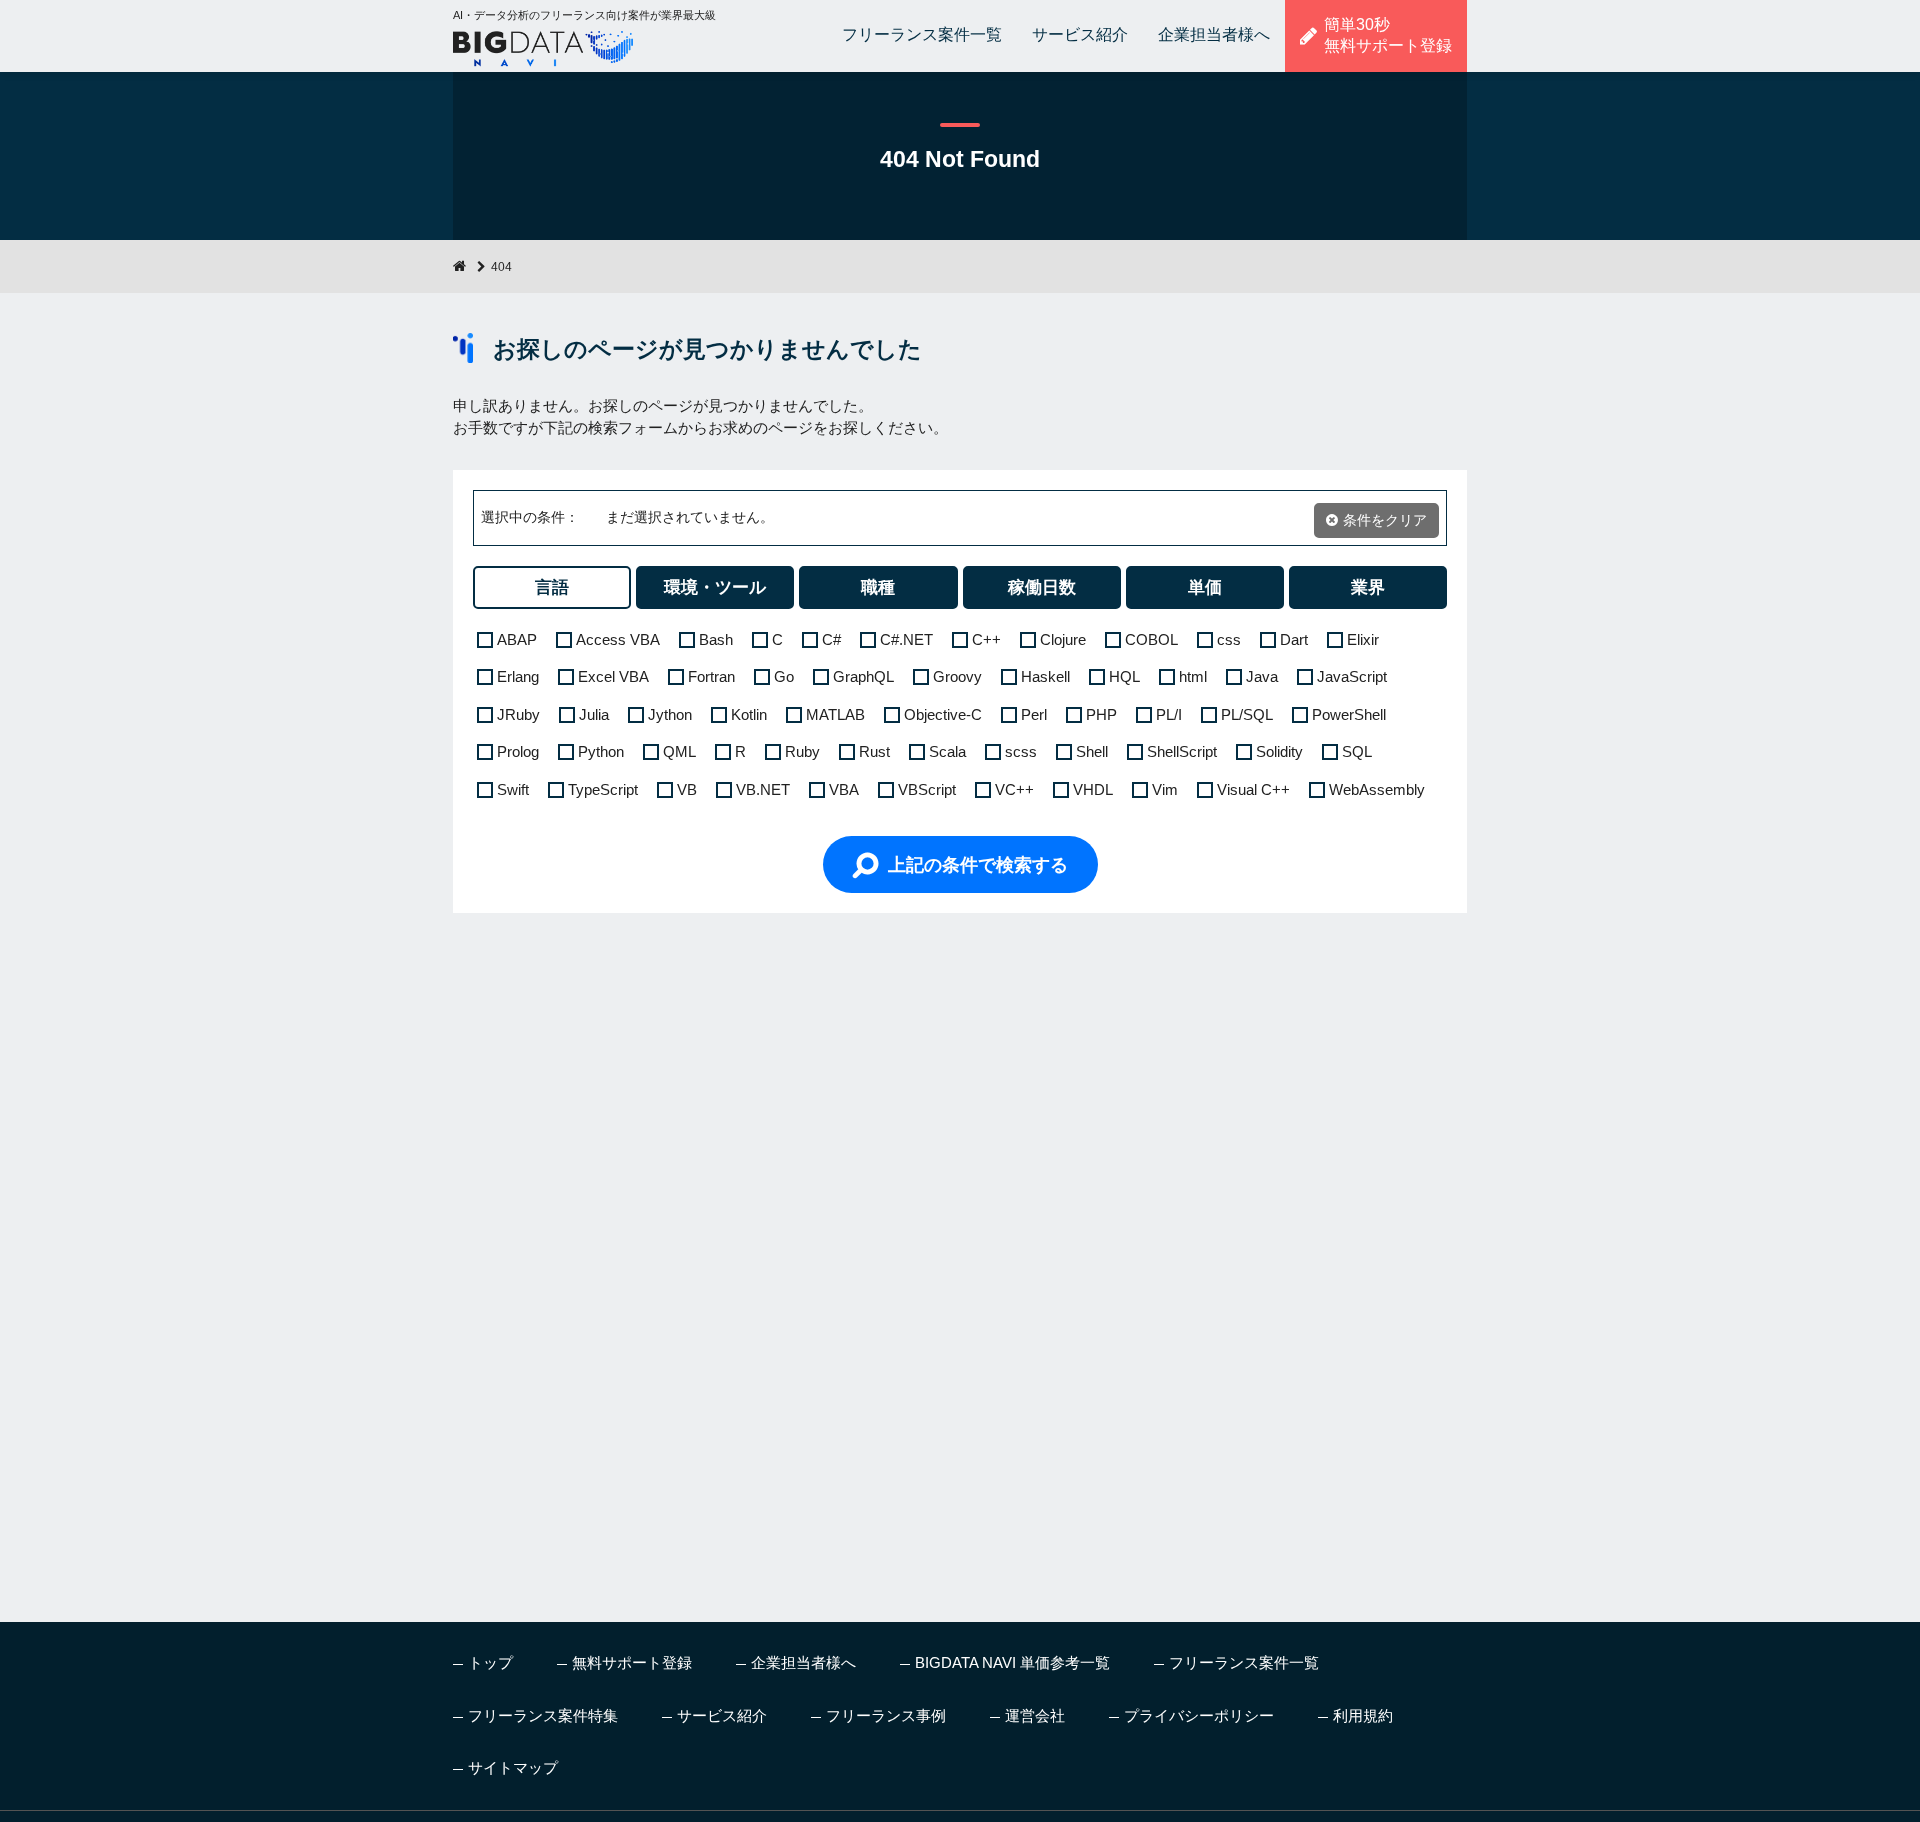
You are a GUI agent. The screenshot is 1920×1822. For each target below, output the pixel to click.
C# (831, 639)
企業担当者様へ (1214, 34)
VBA (844, 789)
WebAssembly (1377, 789)
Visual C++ (1253, 789)
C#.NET (906, 639)
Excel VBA (613, 676)
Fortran (711, 676)
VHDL (1093, 789)
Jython (670, 714)
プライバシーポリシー (1199, 1715)
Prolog (518, 751)
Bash (716, 639)
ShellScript (1182, 751)
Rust (874, 751)
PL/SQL (1247, 714)
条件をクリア (1385, 520)
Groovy (957, 676)
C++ (986, 639)
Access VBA (618, 639)
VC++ (1014, 789)
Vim (1165, 789)
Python (601, 751)
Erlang (518, 676)
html (1193, 676)
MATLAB (835, 714)
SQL (1357, 751)
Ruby (802, 751)
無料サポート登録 (632, 1662)
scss (1021, 751)
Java (1262, 676)
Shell (1092, 751)
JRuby (518, 714)
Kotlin (749, 714)
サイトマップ (513, 1767)
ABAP (517, 639)
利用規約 (1363, 1715)
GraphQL (863, 676)
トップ (490, 1662)
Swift (513, 789)
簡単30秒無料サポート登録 (1388, 35)
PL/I (1169, 714)
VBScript (927, 789)
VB (687, 789)
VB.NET (763, 789)
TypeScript (603, 789)
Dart (1294, 639)
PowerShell (1349, 714)
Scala (947, 751)
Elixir (1363, 639)
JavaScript (1352, 676)
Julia (594, 714)
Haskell (1045, 676)
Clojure (1063, 639)
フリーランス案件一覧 (922, 34)
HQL (1124, 676)
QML (679, 751)
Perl (1034, 714)
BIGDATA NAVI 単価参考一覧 (1012, 1662)
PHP (1101, 714)
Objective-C (943, 714)
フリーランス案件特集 (543, 1715)
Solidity (1279, 751)
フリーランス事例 (886, 1715)
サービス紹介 (1080, 34)
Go (784, 676)
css (1229, 639)
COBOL (1151, 639)
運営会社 (1035, 1715)
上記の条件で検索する (978, 865)
